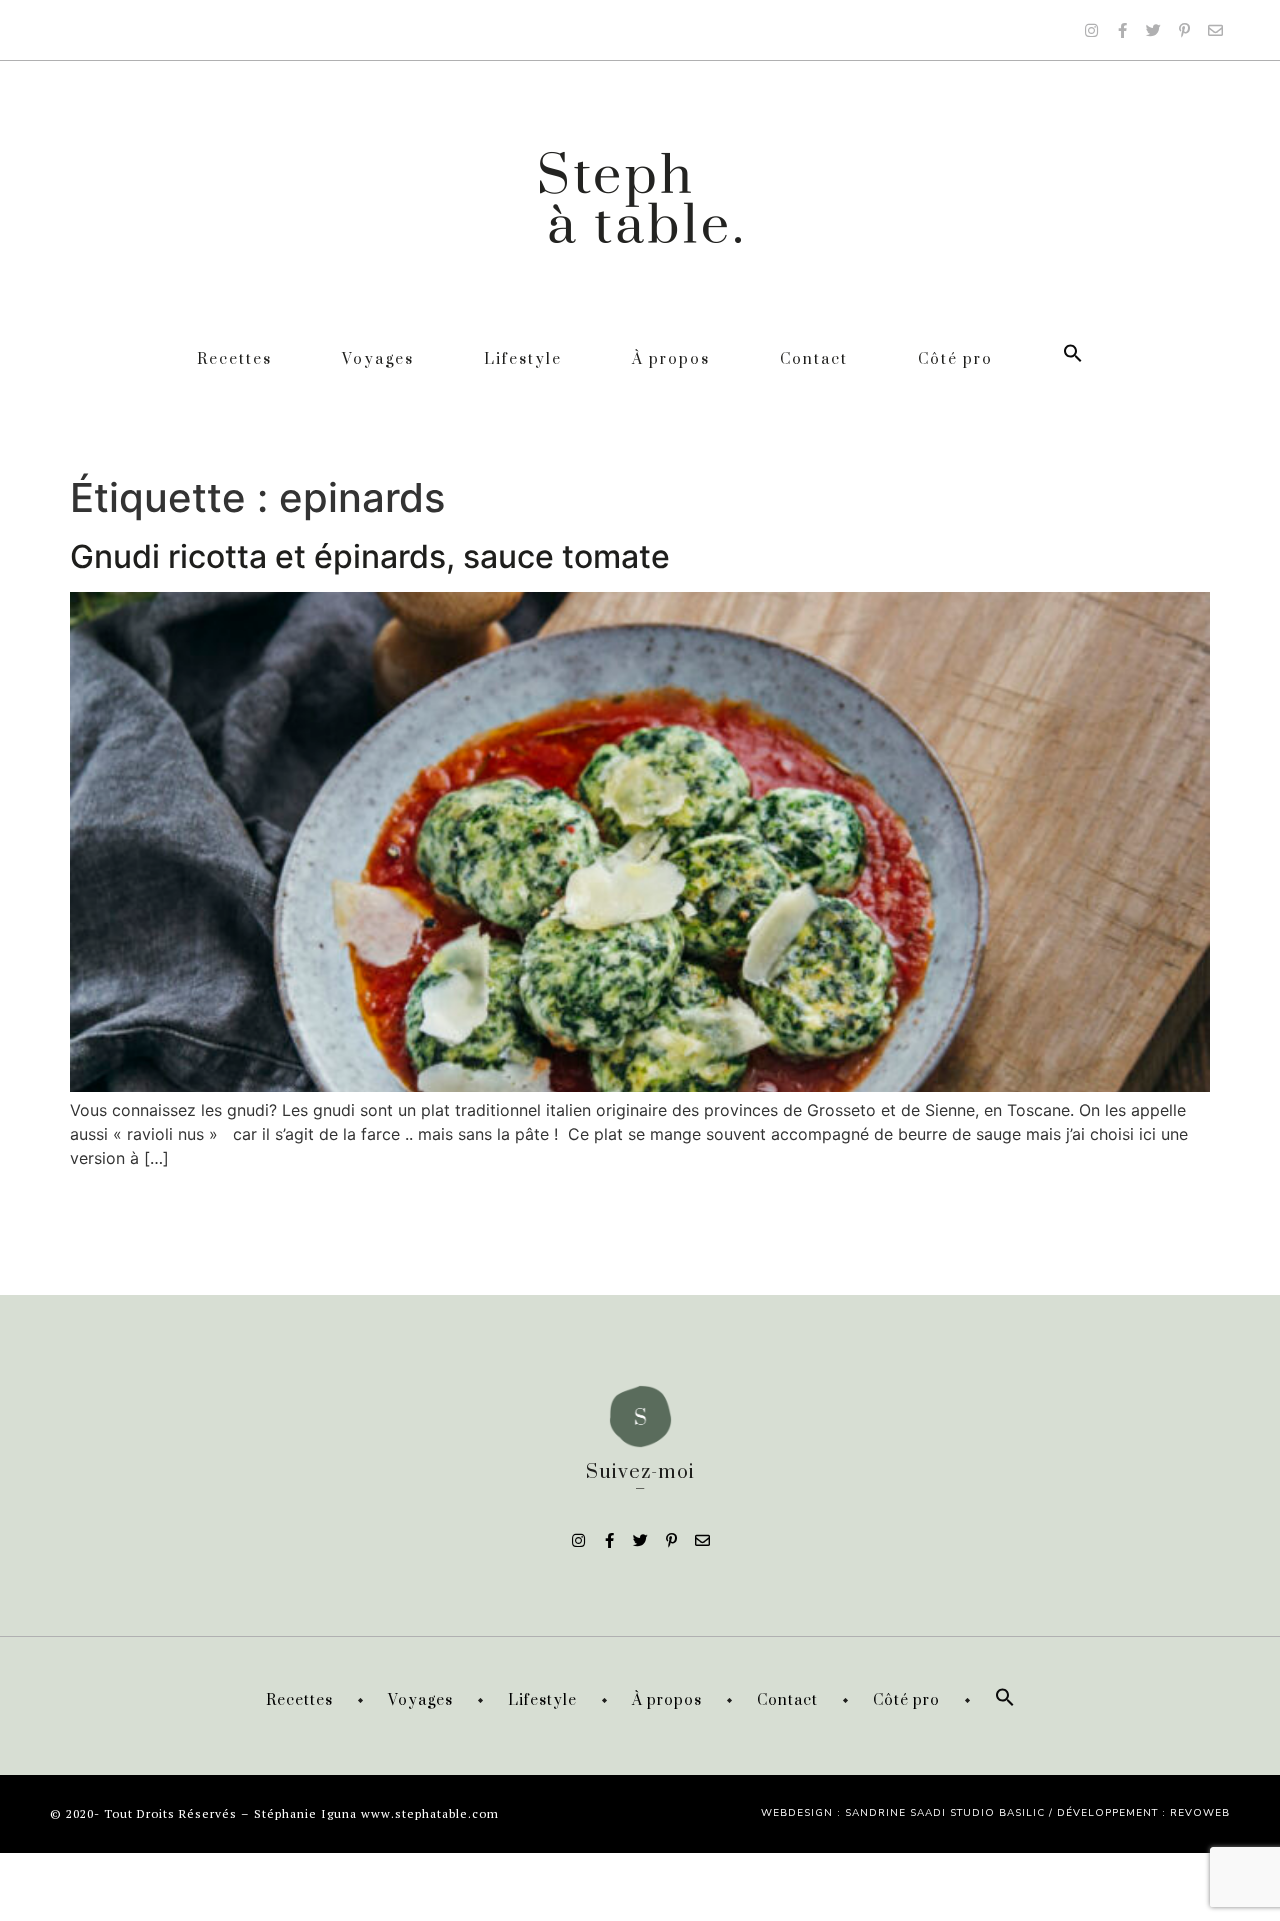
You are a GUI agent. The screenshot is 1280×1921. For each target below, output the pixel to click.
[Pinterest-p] (1184, 30)
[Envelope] (1215, 30)
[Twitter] (1153, 30)
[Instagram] (1091, 30)
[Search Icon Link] (1073, 359)
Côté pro (955, 359)
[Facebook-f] (1122, 30)
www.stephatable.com (430, 1813)
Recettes (234, 359)
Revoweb (1200, 1813)
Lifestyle (523, 359)
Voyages (378, 359)
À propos (671, 359)
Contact (814, 359)
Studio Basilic (997, 1813)
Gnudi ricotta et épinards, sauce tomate (370, 556)
